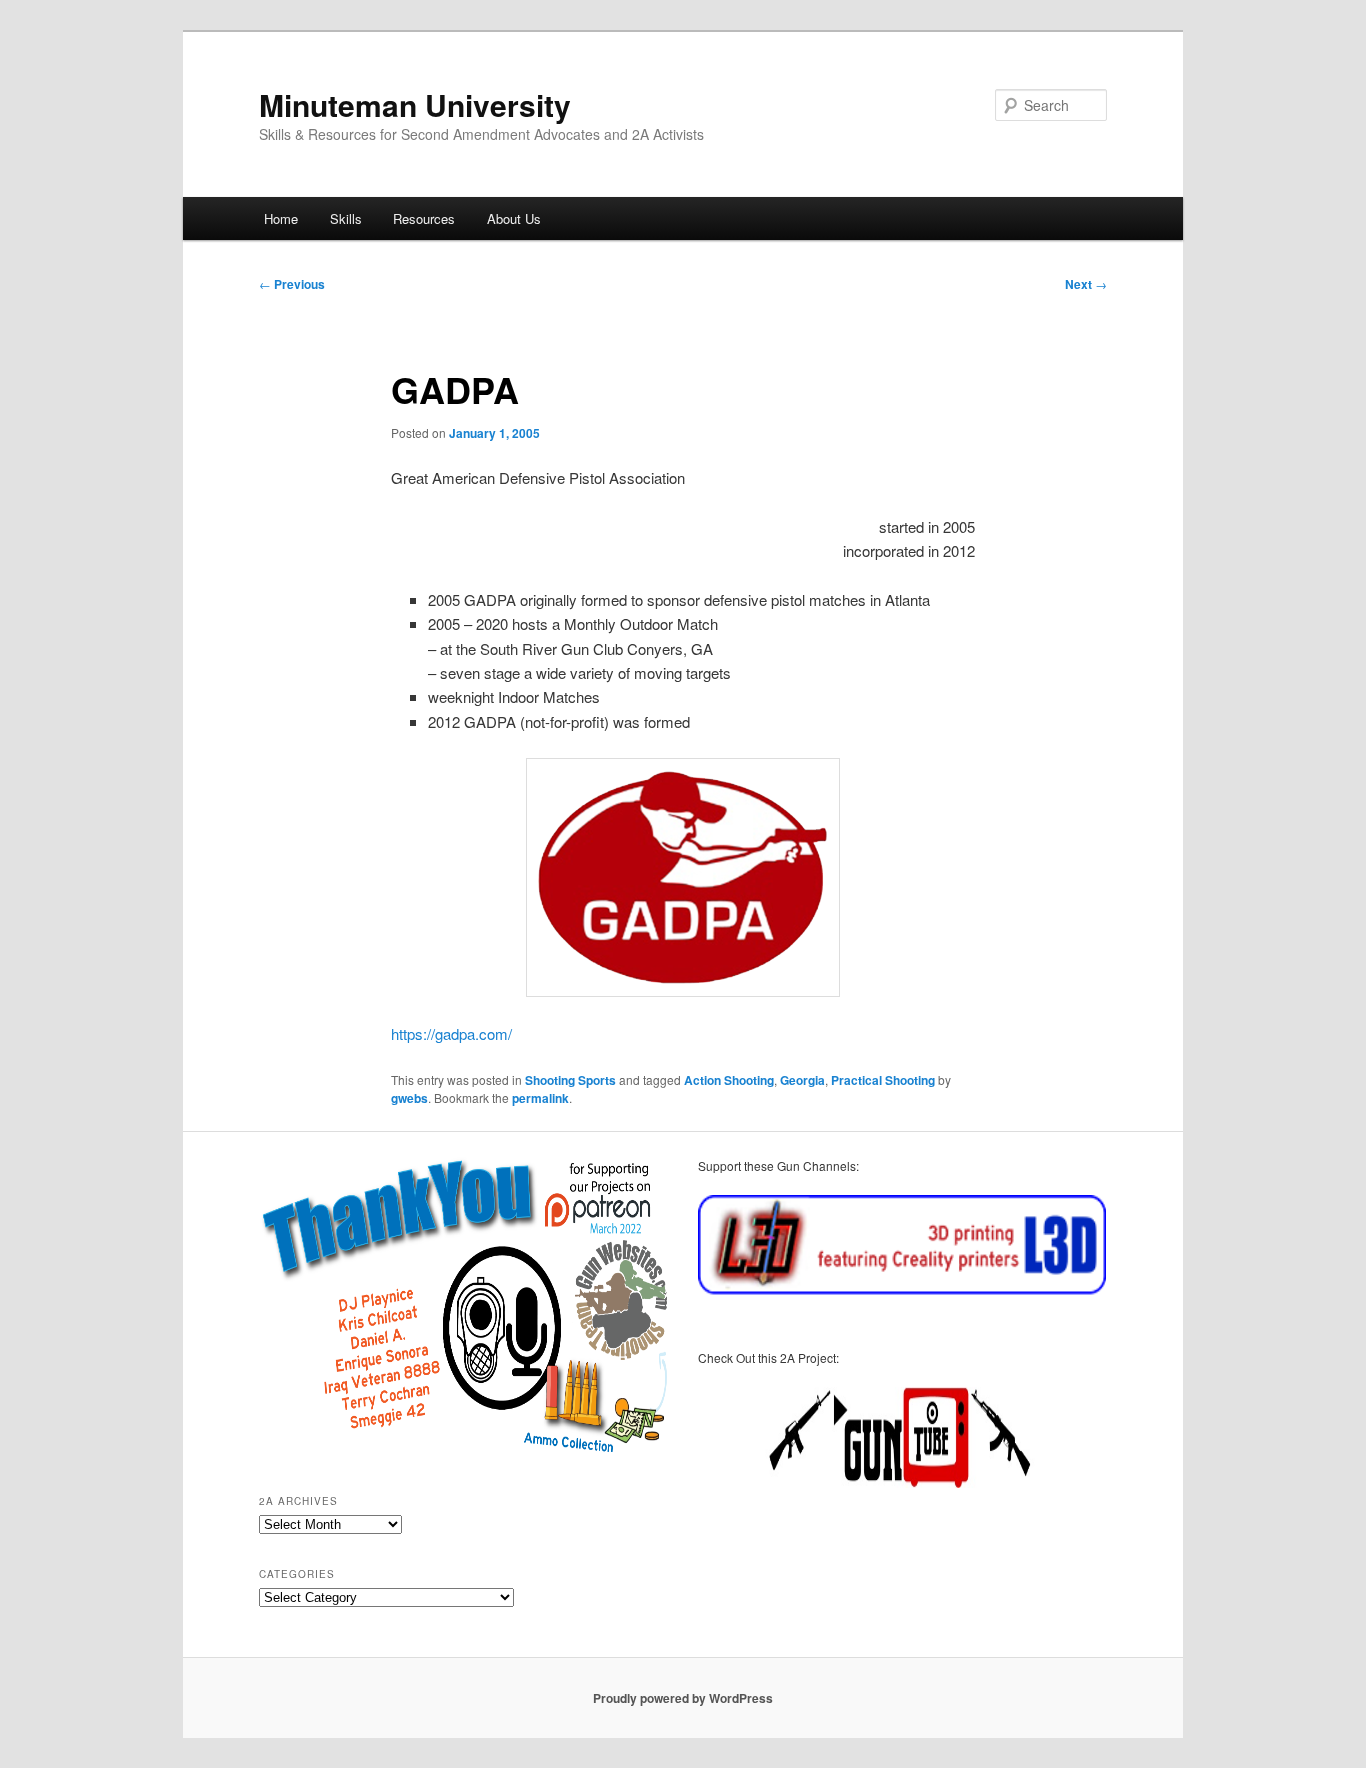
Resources (424, 218)
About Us (514, 218)
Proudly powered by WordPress (683, 1698)
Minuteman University (415, 104)
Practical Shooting (883, 1080)
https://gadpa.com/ (451, 1033)
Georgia (802, 1080)
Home (281, 218)
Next (1086, 284)
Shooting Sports (570, 1080)
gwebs (409, 1098)
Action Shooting (729, 1080)
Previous (292, 284)
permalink (540, 1098)
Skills (346, 218)
